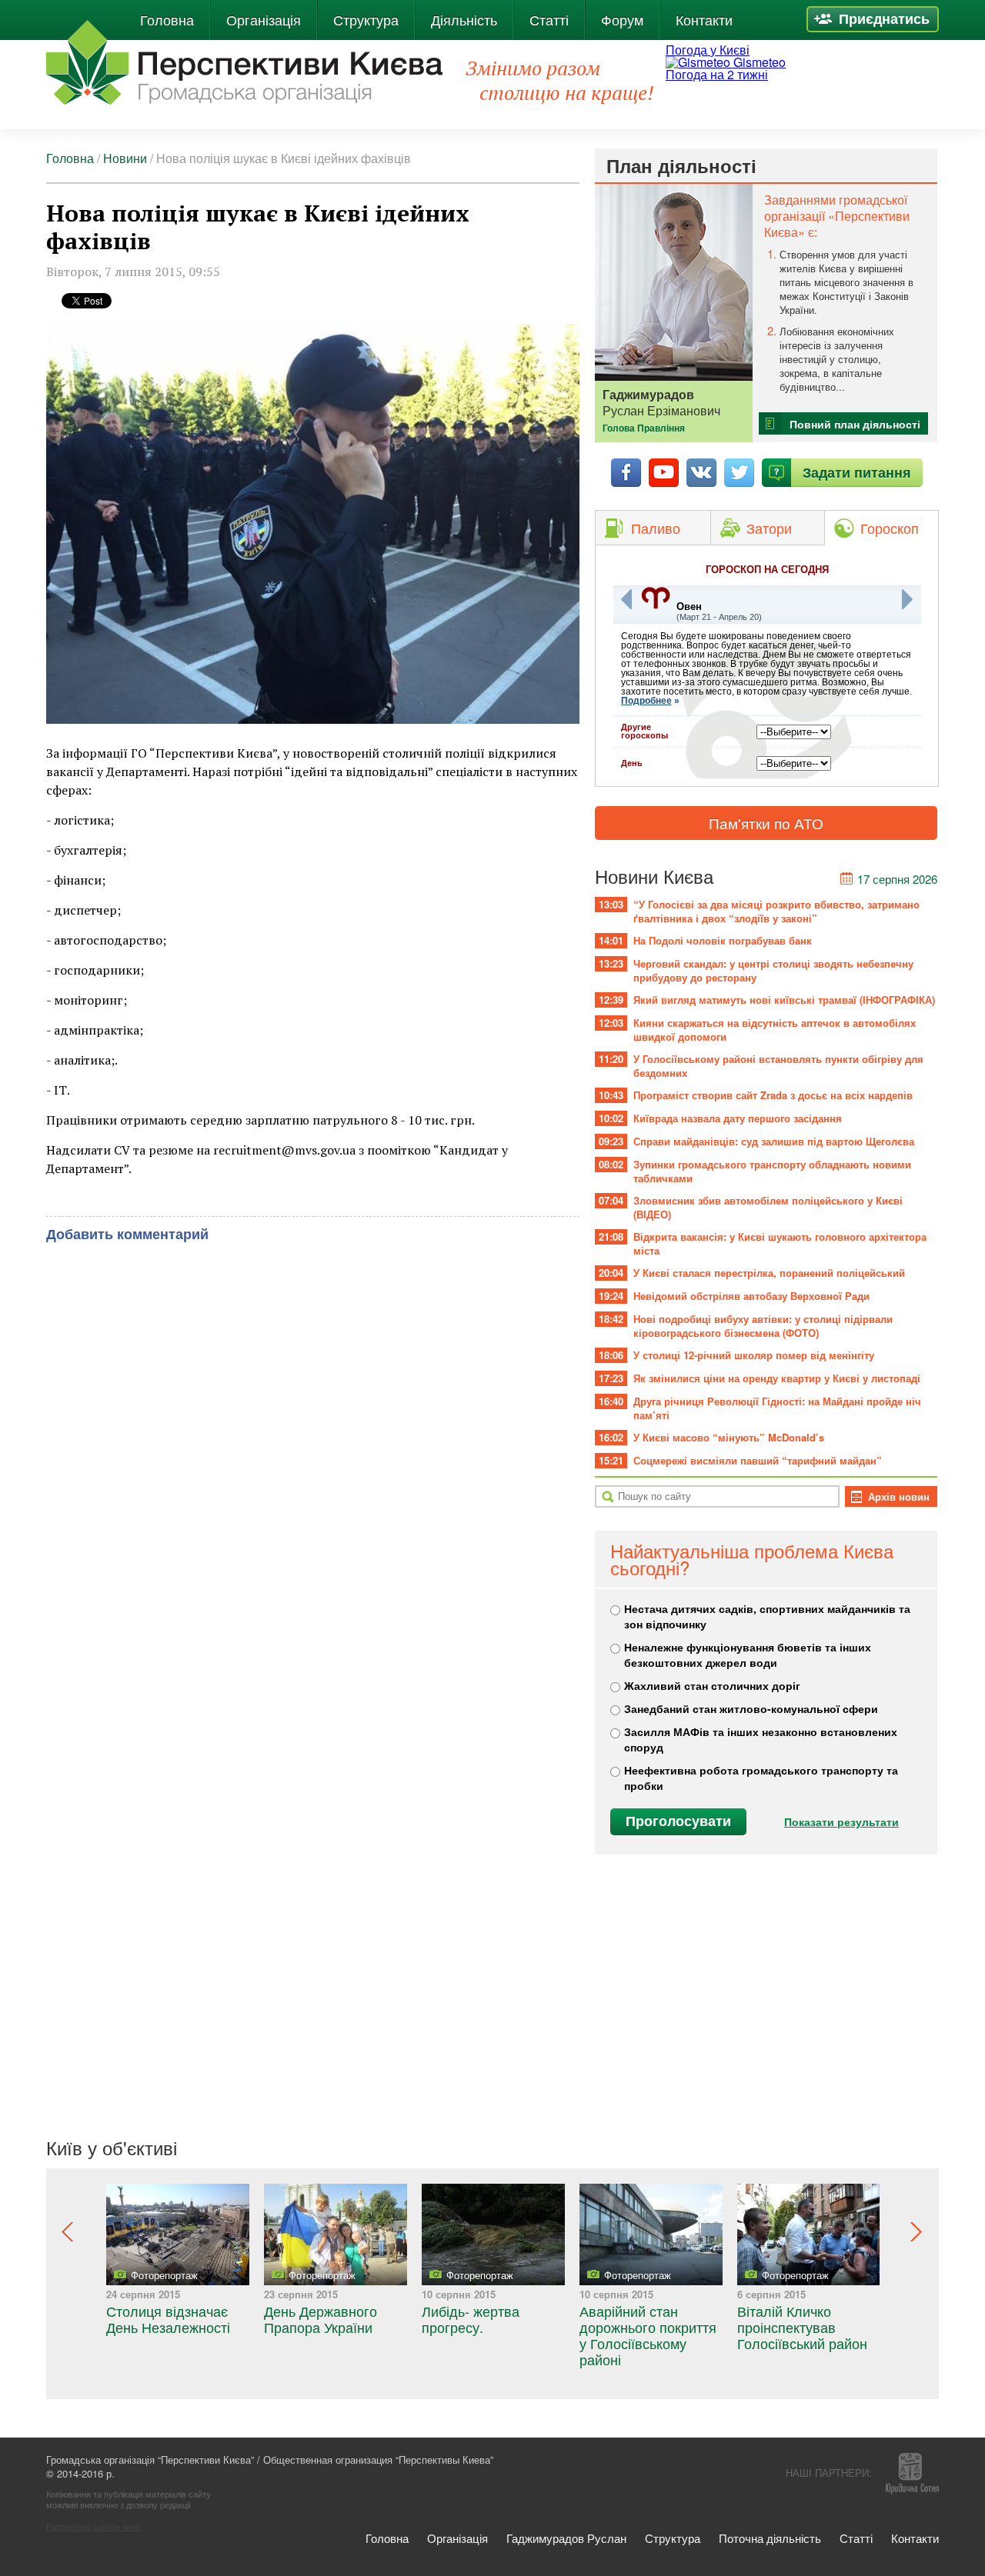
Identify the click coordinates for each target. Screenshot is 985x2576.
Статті (549, 19)
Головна (167, 19)
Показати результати (841, 1821)
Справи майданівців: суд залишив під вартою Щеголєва (774, 1141)
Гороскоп (890, 528)
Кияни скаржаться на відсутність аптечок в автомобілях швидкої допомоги (775, 1030)
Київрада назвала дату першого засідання (738, 1118)
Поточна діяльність (770, 2538)
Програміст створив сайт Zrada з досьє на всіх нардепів (773, 1095)
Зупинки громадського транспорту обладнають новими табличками (772, 1171)
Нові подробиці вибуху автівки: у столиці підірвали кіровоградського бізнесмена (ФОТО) (763, 1326)
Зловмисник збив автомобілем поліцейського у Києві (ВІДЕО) (768, 1207)
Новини (125, 158)
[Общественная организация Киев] (244, 62)
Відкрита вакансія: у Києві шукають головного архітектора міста (780, 1243)
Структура (366, 19)
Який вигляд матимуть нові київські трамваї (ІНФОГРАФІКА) (784, 1000)
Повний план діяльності (855, 424)
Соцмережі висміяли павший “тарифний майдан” (758, 1460)
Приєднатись (884, 18)
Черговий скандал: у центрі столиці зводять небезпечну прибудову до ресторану (773, 970)
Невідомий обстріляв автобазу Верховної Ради (751, 1296)
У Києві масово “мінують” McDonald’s (729, 1437)
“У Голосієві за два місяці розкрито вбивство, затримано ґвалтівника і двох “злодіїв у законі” (776, 911)
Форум (622, 19)
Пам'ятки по (766, 823)
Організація (264, 19)
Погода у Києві (708, 50)
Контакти (704, 19)
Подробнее (646, 701)
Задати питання (857, 472)
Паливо (656, 528)
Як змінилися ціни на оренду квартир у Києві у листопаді (777, 1378)
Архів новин (899, 1496)
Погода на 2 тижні (717, 74)
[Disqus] (313, 1443)
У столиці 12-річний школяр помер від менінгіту (754, 1355)
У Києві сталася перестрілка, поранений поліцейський (769, 1273)
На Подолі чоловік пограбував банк (723, 940)
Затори (769, 528)
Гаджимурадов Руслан (566, 2538)
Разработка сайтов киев (93, 2526)
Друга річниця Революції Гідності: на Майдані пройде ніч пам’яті (777, 1408)
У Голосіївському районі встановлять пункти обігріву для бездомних (778, 1066)
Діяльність (464, 19)
